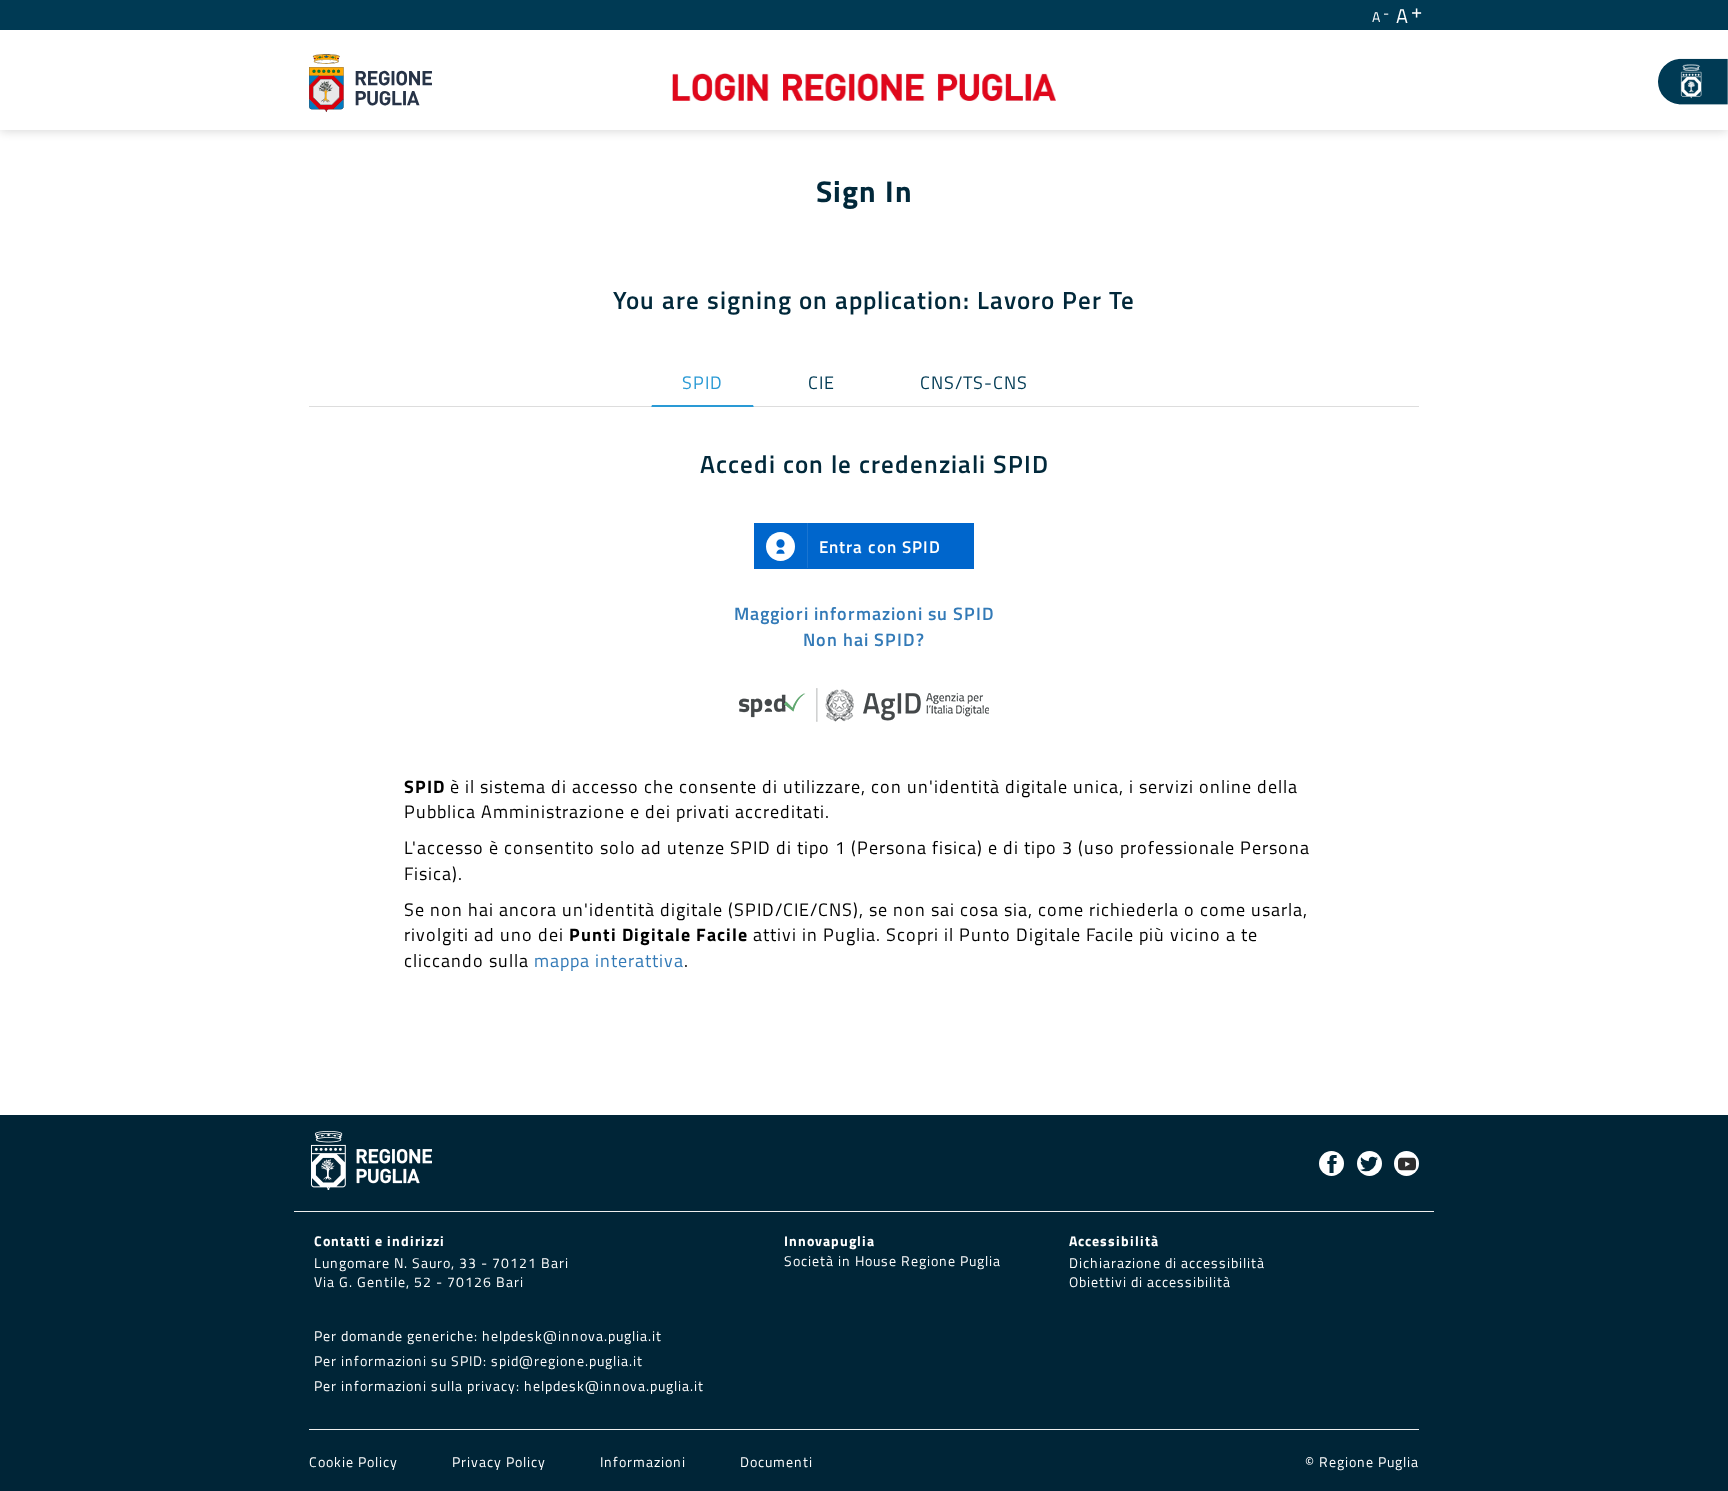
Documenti (776, 1462)
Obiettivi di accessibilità (1150, 1282)
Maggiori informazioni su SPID (864, 613)
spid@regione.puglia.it (567, 1361)
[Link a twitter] (1369, 1163)
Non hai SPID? (864, 639)
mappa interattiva (609, 960)
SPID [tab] (702, 382)
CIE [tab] (821, 382)
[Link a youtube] (1406, 1163)
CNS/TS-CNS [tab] (974, 382)
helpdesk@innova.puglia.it (572, 1336)
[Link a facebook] (1331, 1163)
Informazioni (643, 1462)
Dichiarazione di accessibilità (1167, 1263)
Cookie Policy (355, 1462)
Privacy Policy (501, 1462)
